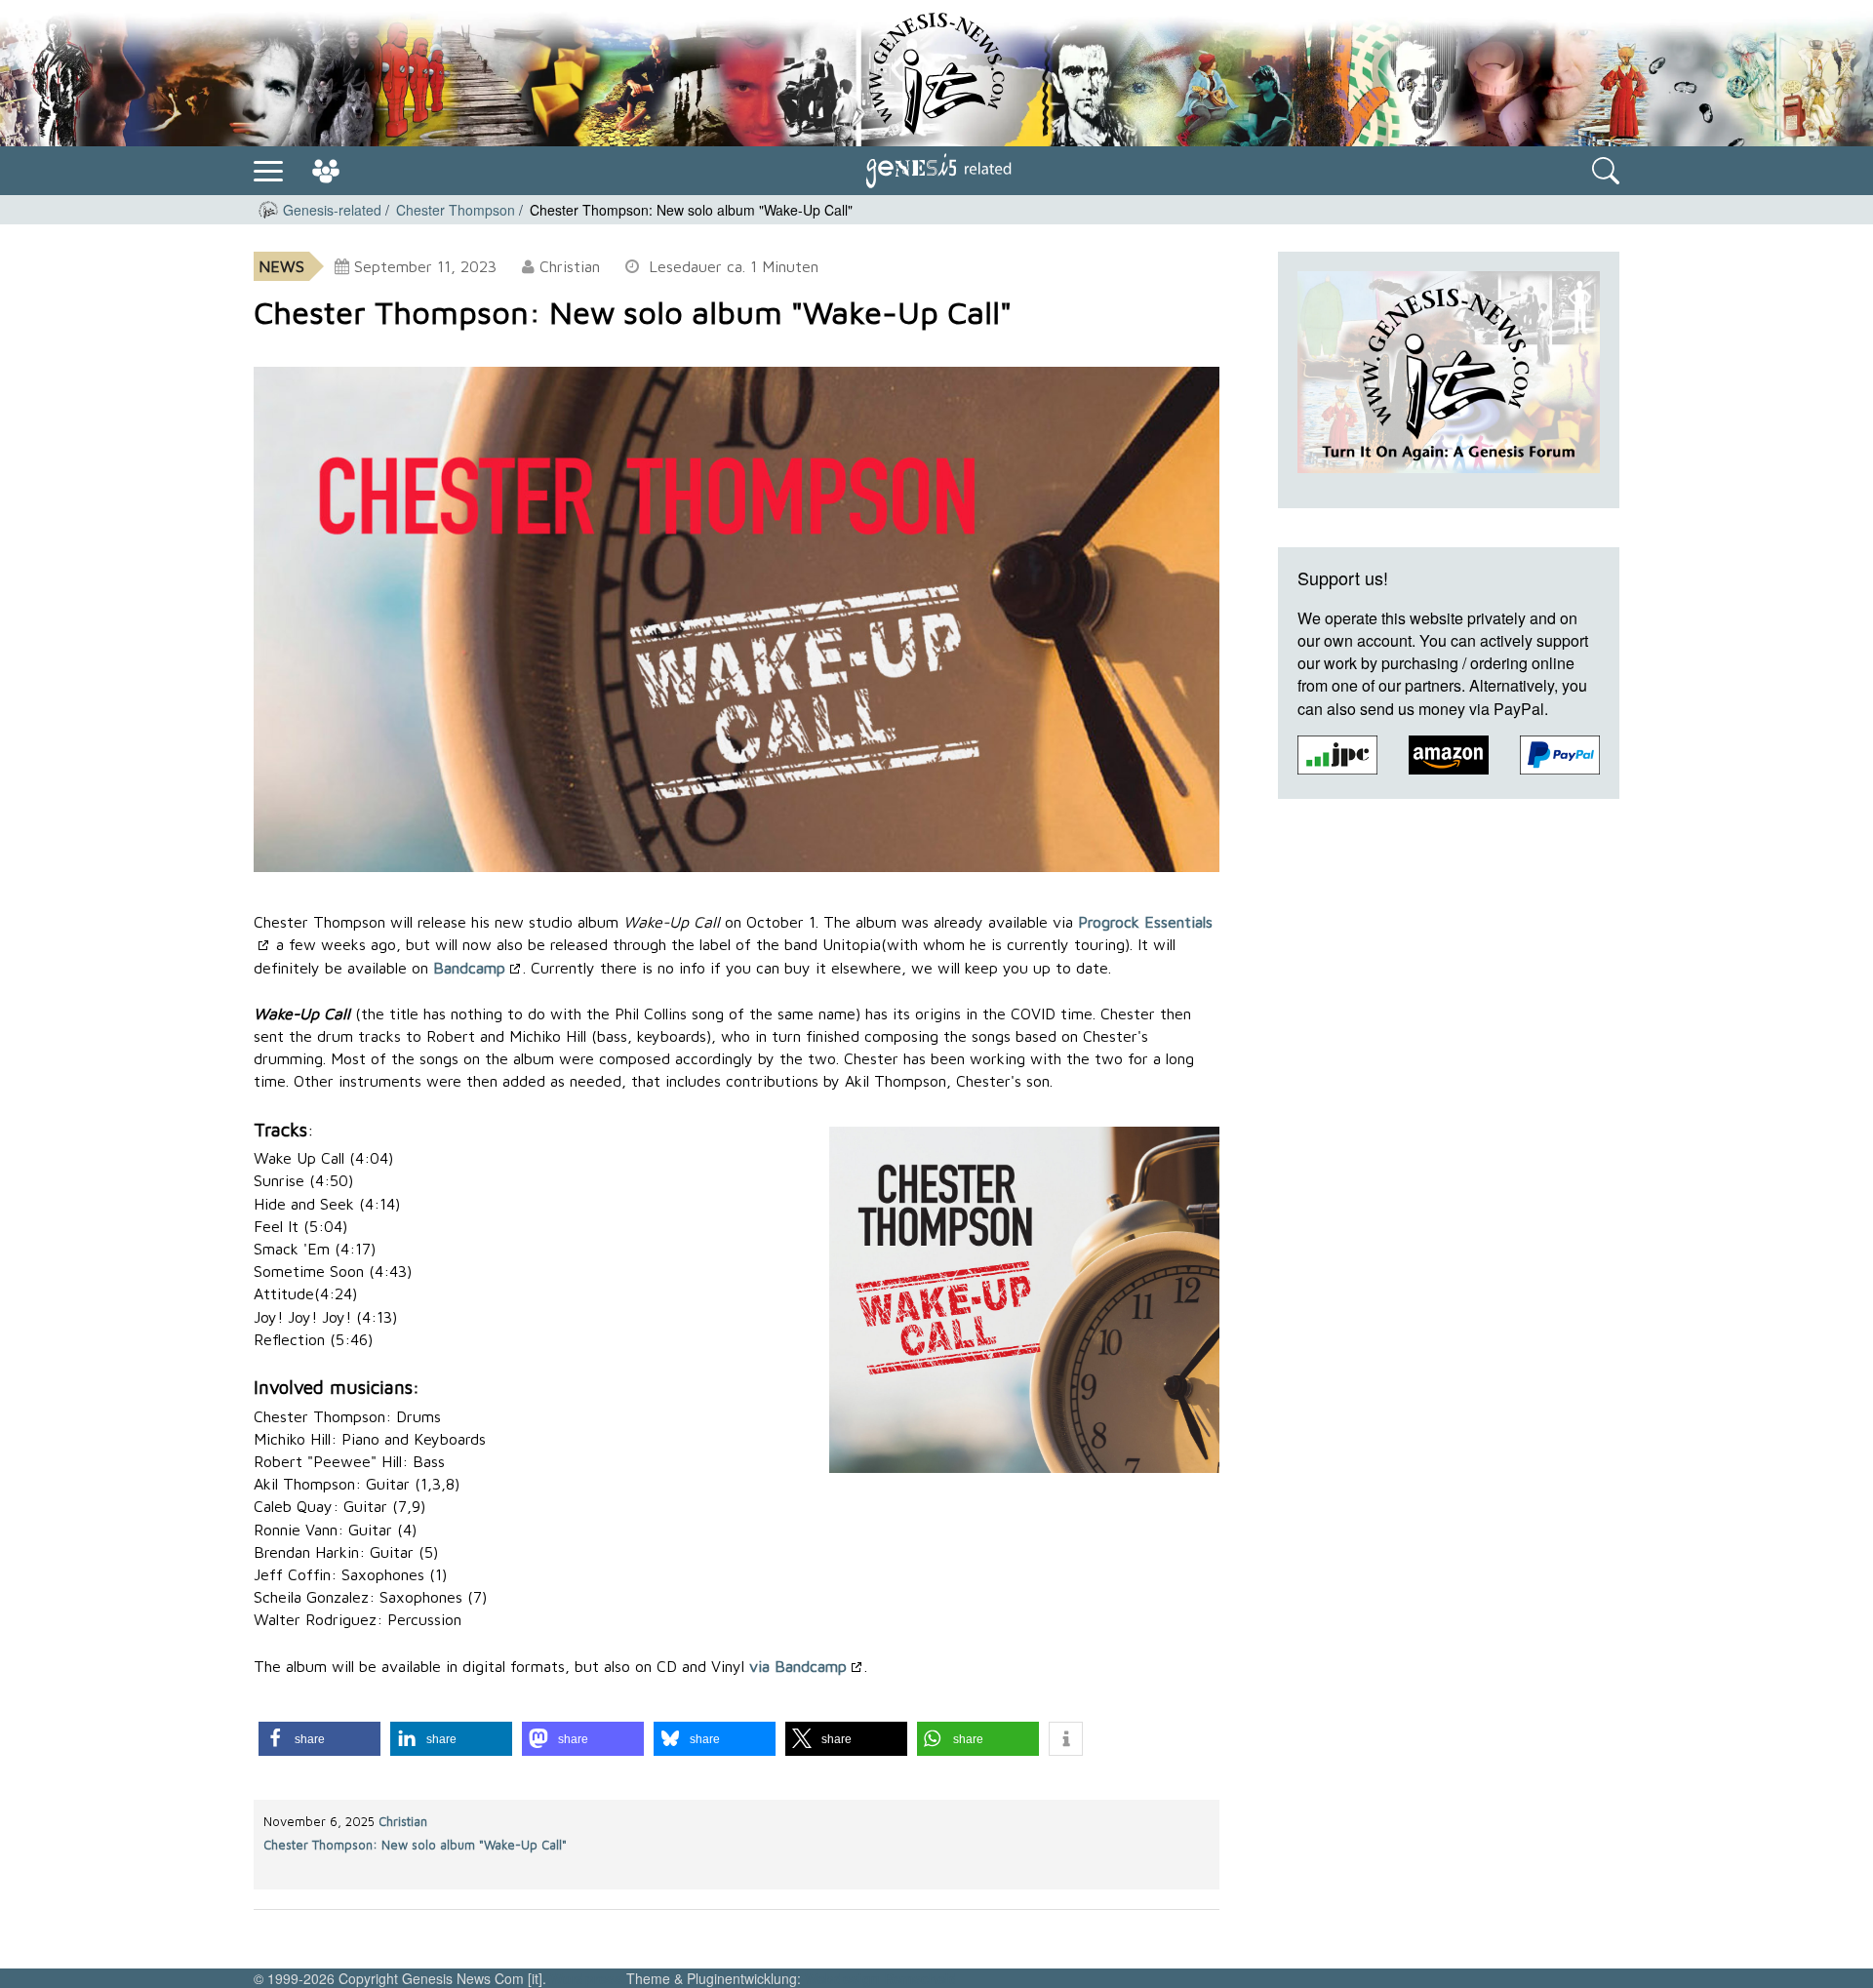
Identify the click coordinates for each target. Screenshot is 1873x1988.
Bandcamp (469, 968)
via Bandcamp (798, 1666)
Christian (403, 1822)
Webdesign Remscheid (881, 1978)
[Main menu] (268, 169)
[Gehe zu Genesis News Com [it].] (268, 210)
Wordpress (586, 1978)
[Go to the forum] (326, 171)
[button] (319, 1739)
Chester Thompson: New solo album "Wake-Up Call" (415, 1845)
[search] (1606, 171)
